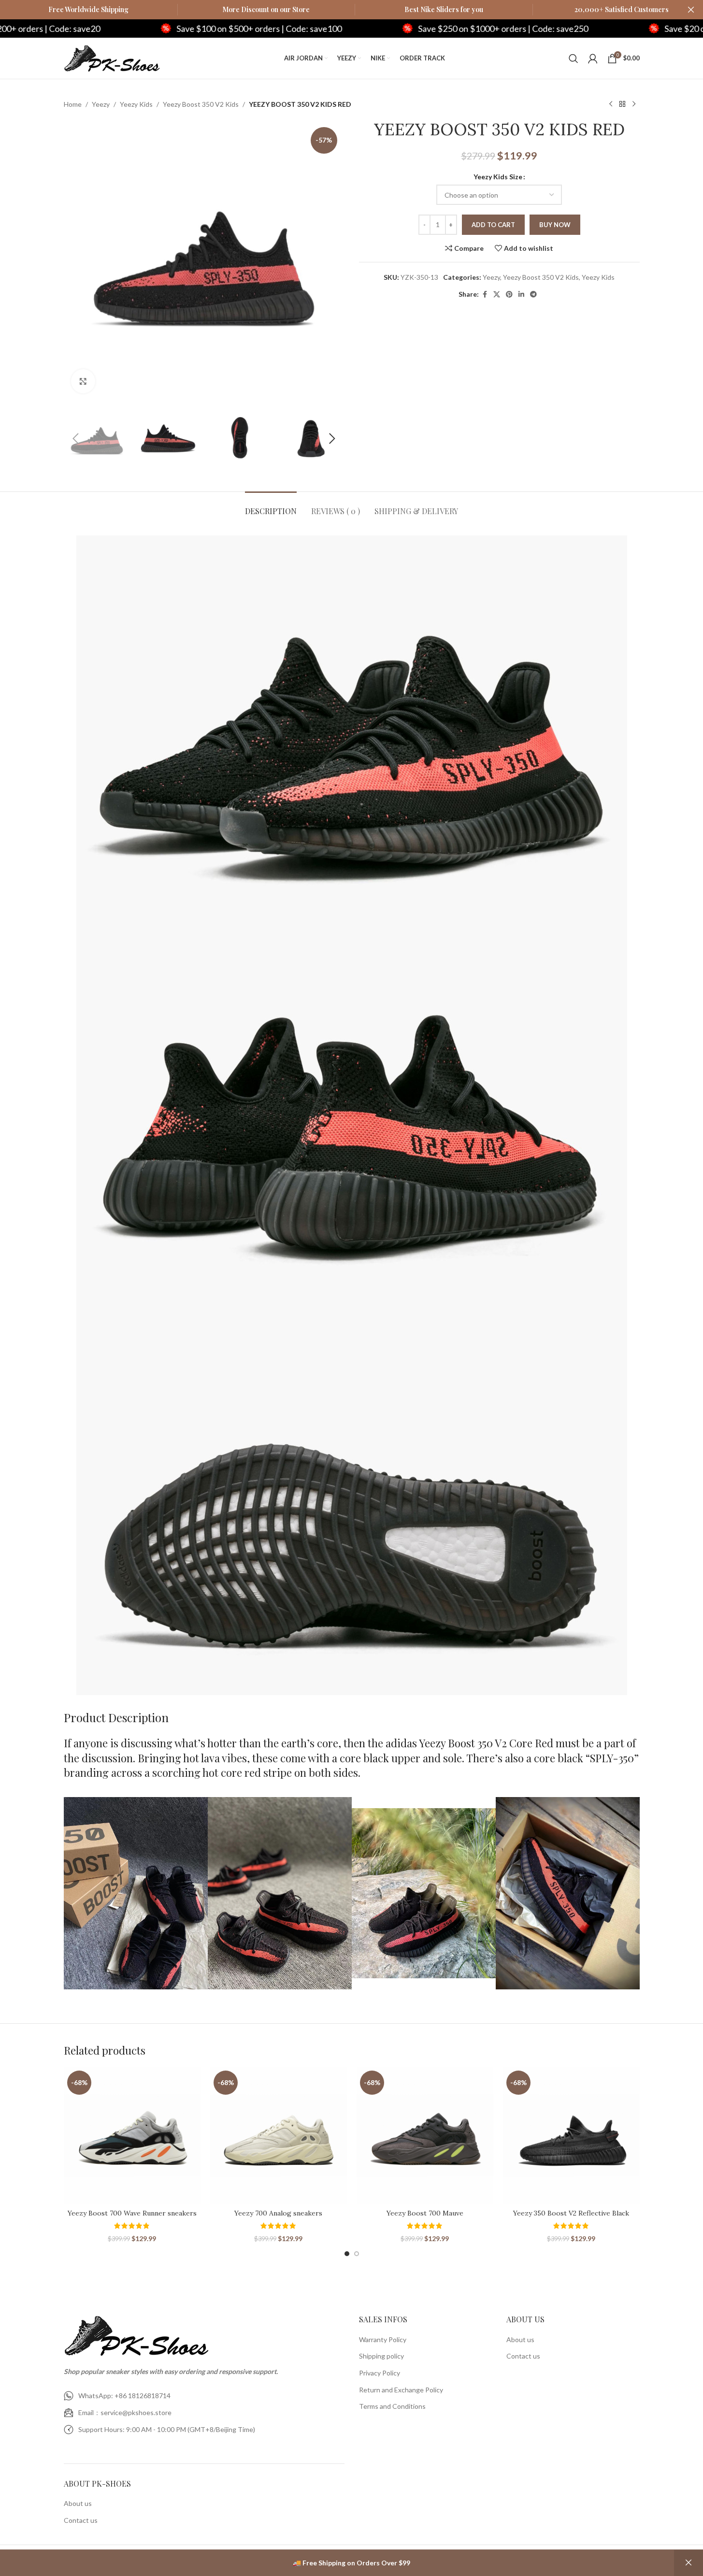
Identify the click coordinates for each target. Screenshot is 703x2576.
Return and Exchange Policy (401, 2390)
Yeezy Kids (136, 104)
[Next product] (634, 104)
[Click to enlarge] (83, 381)
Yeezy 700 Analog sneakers (278, 2213)
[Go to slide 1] (347, 2254)
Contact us (81, 2520)
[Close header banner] (691, 10)
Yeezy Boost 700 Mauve (425, 2213)
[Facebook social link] (485, 295)
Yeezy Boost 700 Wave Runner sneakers (132, 2213)
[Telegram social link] (533, 295)
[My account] (593, 58)
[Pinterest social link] (509, 295)
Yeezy (101, 104)
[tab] (271, 506)
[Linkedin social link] (521, 295)
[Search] (574, 58)
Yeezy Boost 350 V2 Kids (201, 104)
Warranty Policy (383, 2339)
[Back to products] (622, 104)
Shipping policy (381, 2356)
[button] (76, 439)
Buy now (555, 225)
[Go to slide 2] (357, 2254)
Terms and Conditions (392, 2406)
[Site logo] (112, 57)
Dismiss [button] (689, 2563)
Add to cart (493, 225)
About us (78, 2503)
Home (73, 104)
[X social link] (497, 295)
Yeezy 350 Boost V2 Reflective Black (571, 2213)
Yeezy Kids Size (498, 177)
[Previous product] (611, 104)
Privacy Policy (380, 2373)
